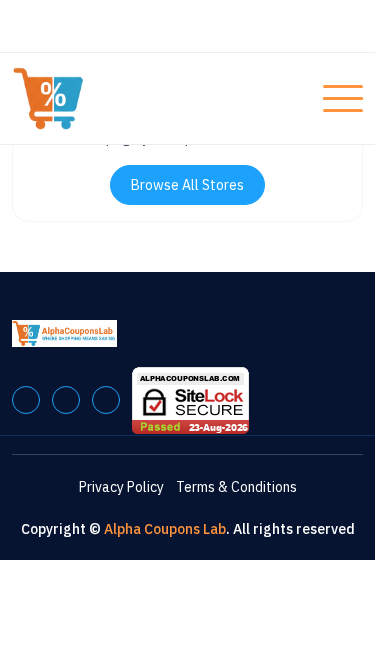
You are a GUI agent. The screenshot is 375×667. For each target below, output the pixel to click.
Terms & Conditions (236, 487)
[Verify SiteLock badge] (190, 399)
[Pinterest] (66, 400)
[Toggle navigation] (343, 99)
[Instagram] (106, 400)
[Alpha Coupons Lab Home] (87, 98)
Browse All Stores (187, 185)
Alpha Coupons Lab (165, 529)
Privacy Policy (121, 487)
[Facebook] (26, 400)
